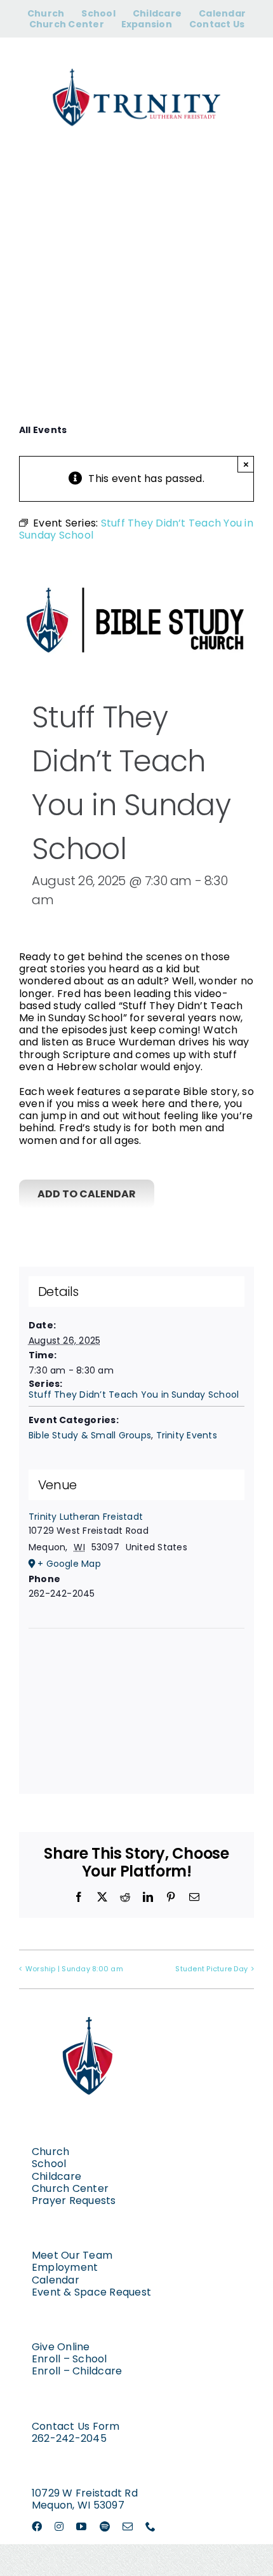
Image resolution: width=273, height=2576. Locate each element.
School (49, 2164)
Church (50, 2152)
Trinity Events (187, 1435)
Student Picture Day (211, 1969)
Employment (65, 2267)
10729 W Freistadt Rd (85, 2493)
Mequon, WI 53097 (78, 2505)
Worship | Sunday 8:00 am (74, 1969)
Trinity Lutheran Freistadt (86, 1517)
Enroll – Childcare (77, 2371)
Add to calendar (87, 1194)
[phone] (150, 2526)
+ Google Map (69, 1564)
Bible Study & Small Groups (90, 1435)
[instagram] (59, 2526)
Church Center (70, 2188)
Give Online (61, 2347)
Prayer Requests (74, 2201)
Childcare (57, 2176)
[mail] (128, 2526)
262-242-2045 (69, 2438)
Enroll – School (70, 2359)
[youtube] (81, 2526)
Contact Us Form (76, 2426)
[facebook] (37, 2526)
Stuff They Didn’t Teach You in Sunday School (134, 1395)
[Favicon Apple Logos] (89, 2003)
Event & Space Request (91, 2292)
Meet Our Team (72, 2255)
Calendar (56, 2280)
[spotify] (105, 2526)
